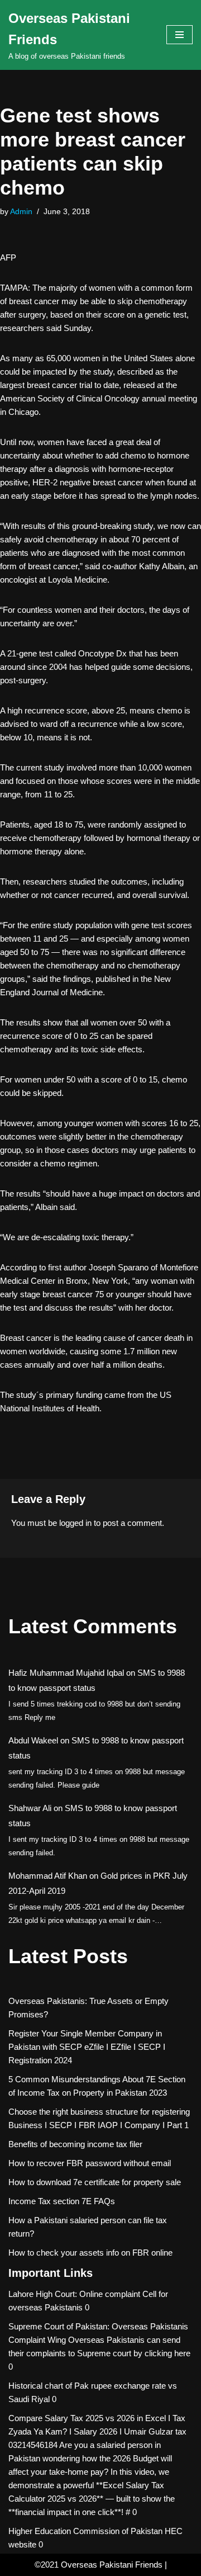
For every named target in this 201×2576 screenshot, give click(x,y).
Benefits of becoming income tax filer (75, 2144)
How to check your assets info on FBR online (90, 2253)
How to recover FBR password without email (90, 2163)
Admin (21, 212)
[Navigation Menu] (180, 35)
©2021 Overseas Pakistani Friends (99, 2565)
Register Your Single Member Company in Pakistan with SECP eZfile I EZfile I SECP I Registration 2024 (87, 2047)
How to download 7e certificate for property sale (95, 2182)
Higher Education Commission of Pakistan (85, 2531)
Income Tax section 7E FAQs (62, 2201)
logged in (75, 1523)
